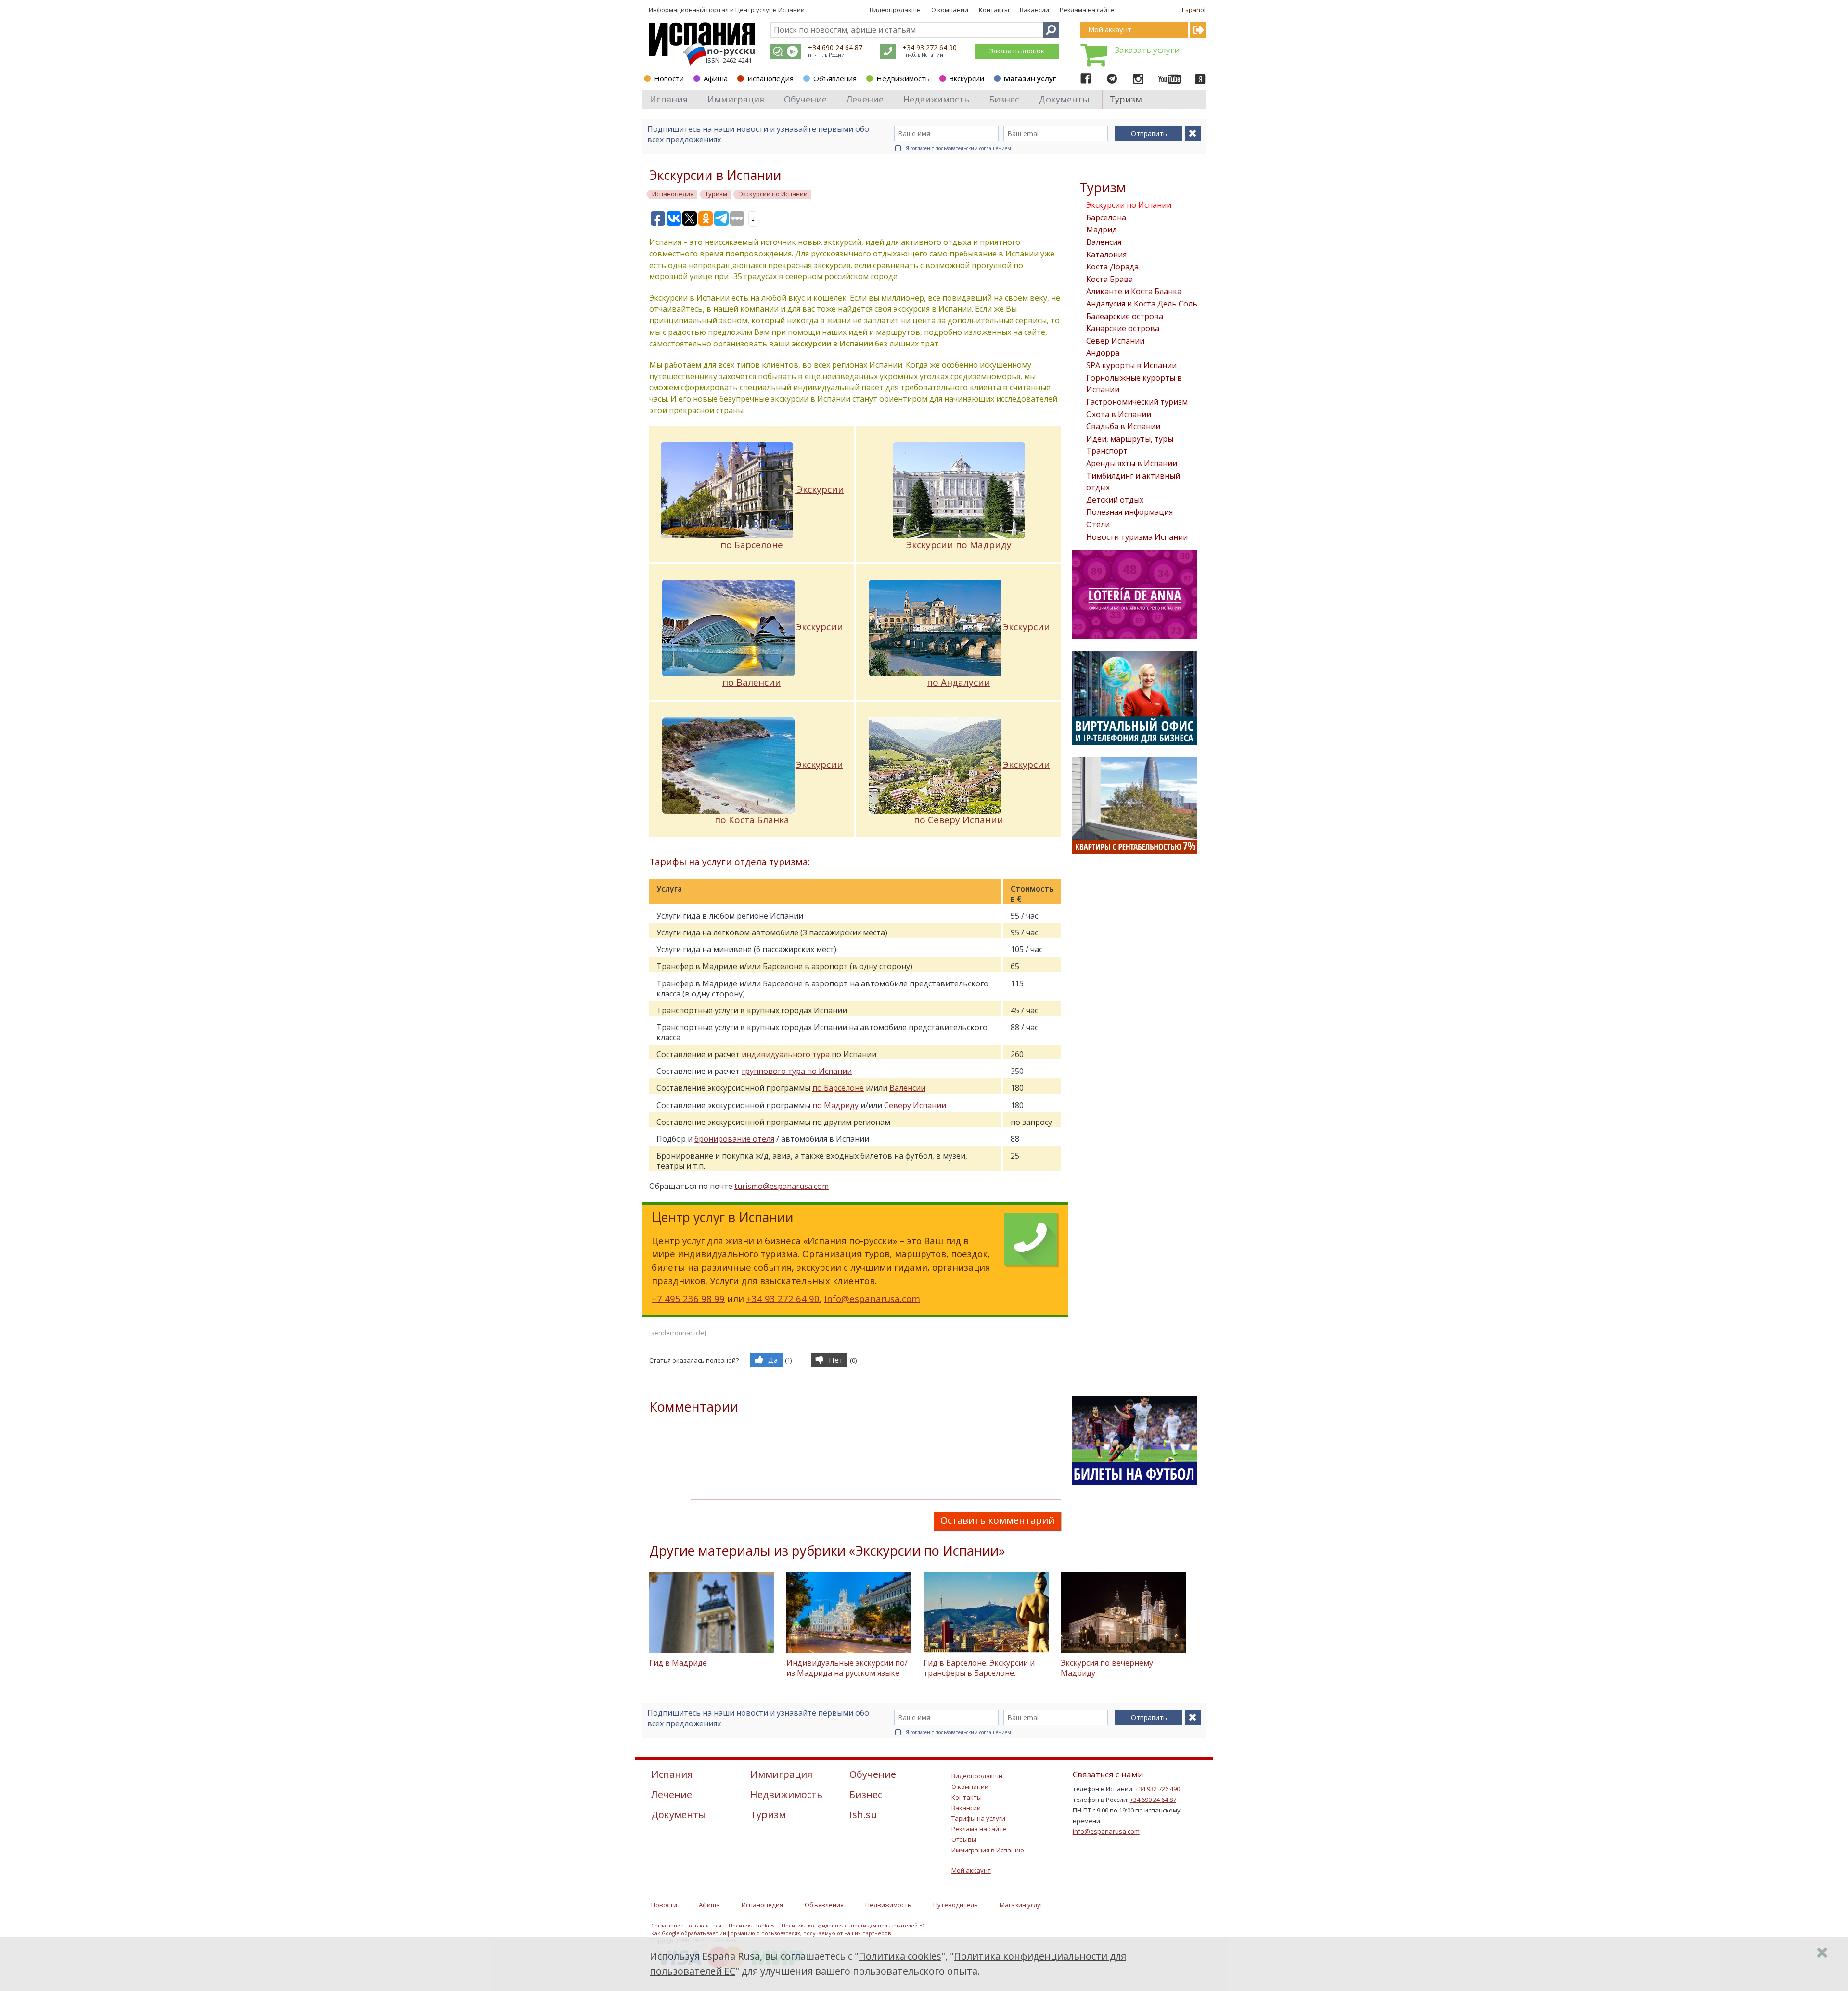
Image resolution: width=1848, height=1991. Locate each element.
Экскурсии (967, 78)
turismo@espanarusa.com (782, 1186)
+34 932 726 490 (1158, 1789)
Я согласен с (958, 148)
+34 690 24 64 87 (835, 47)
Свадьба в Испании (1123, 426)
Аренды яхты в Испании (1132, 463)
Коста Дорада (1112, 267)
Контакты (994, 10)
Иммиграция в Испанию (988, 1850)
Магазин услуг (1030, 78)
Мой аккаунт (971, 1870)
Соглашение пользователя (686, 1926)
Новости (669, 78)
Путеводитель (956, 1905)
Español (1194, 10)
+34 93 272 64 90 (930, 47)
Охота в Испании (1119, 414)
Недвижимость (903, 78)
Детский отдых (1115, 500)
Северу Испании (915, 1105)
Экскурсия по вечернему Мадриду (1107, 1668)
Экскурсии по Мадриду (959, 545)
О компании (950, 10)
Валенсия (1104, 242)
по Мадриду (835, 1105)
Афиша (716, 78)
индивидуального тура (786, 1054)
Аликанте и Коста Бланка (1134, 291)
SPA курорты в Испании (1131, 365)
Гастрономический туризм (1137, 402)
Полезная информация (1129, 512)
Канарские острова (1123, 328)
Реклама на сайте (1087, 10)
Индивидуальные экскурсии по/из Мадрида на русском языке (847, 1668)
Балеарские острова (1125, 316)
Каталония (1106, 255)
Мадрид (1102, 230)
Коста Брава (1110, 279)
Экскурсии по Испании (1129, 205)
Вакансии (1034, 10)
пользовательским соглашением (973, 148)
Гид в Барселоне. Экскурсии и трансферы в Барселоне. (979, 1668)
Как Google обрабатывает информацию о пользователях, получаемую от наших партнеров (771, 1933)
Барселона (1106, 217)
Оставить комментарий (997, 1520)
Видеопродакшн (895, 10)
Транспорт (1107, 451)
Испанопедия (770, 78)
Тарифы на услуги (978, 1818)
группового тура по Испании (797, 1071)
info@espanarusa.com (872, 1298)
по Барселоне (838, 1088)
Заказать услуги (1147, 50)
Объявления (835, 78)
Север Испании (1115, 341)
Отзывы (964, 1839)
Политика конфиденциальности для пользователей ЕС (853, 1926)
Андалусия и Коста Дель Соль (1142, 304)
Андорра (1103, 353)
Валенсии (907, 1088)
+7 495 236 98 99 (688, 1298)
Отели (1098, 524)
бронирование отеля (734, 1139)
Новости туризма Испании (1137, 537)
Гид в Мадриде (678, 1663)
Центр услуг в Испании (770, 10)
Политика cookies (751, 1926)
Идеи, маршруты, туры (1130, 439)
